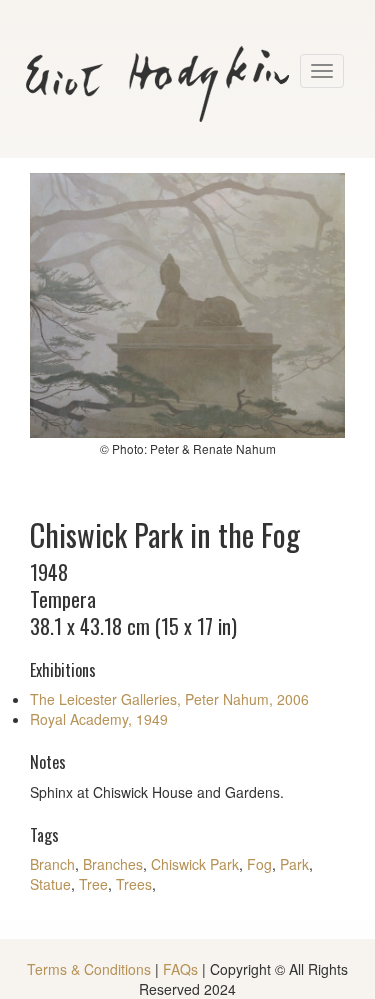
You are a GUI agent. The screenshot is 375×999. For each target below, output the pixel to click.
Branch (52, 864)
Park (294, 864)
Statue (50, 884)
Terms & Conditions (89, 969)
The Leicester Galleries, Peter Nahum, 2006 (169, 699)
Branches (113, 864)
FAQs (180, 969)
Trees (134, 884)
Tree (93, 884)
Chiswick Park (195, 864)
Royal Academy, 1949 (99, 719)
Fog (259, 864)
